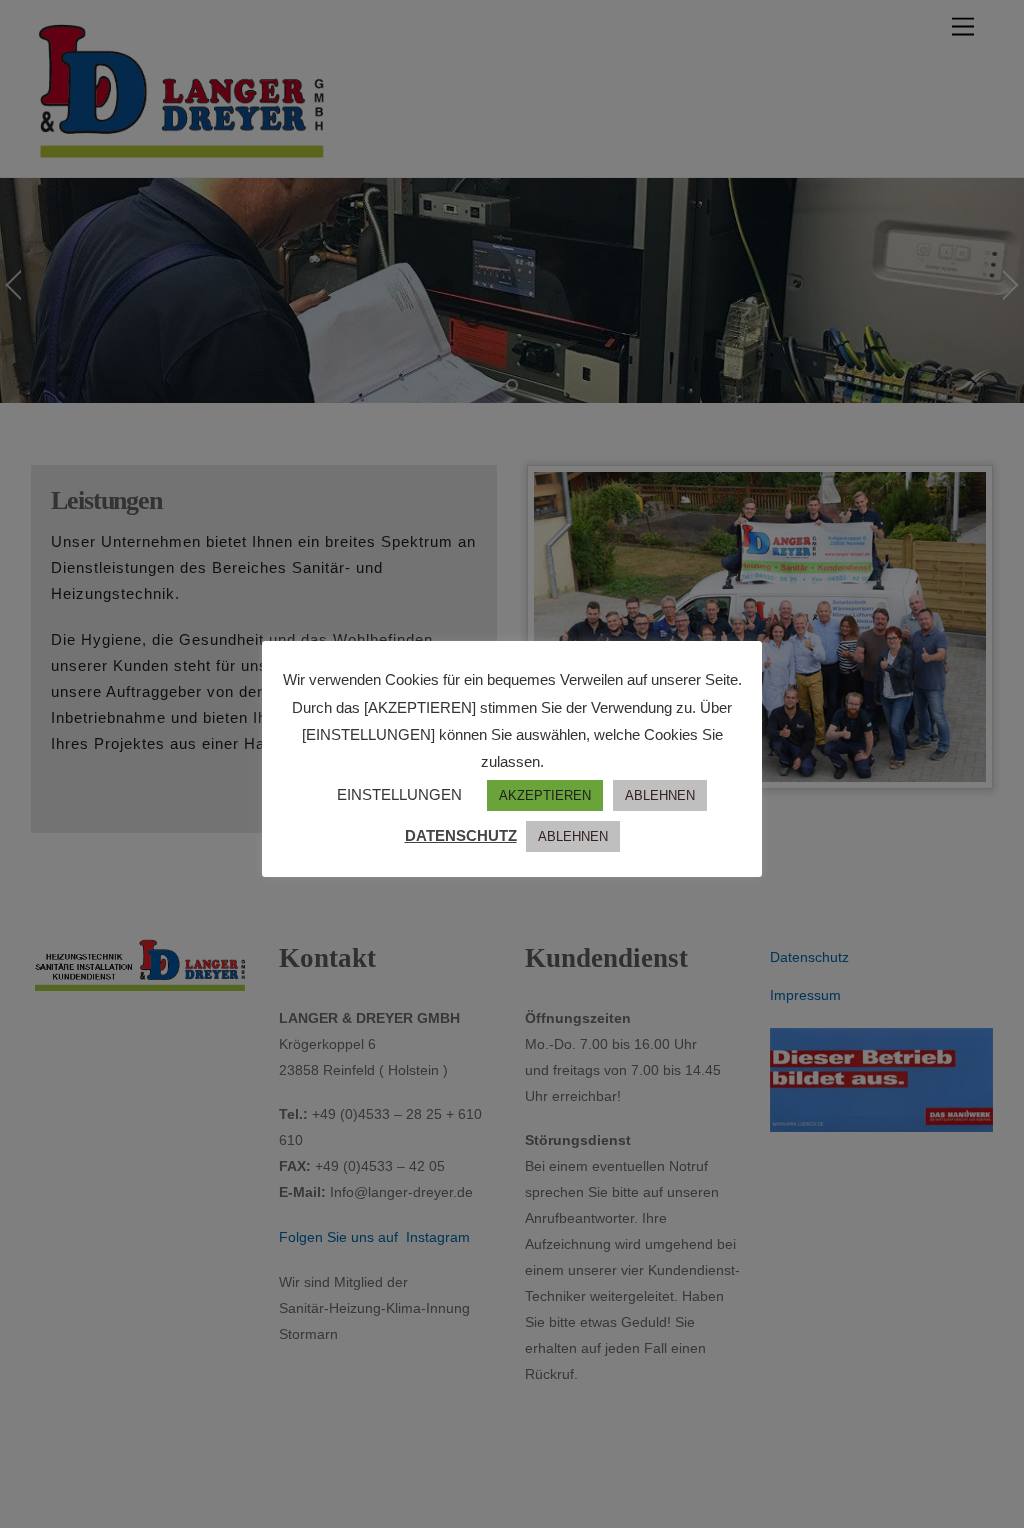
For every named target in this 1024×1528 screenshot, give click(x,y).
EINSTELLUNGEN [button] (399, 794)
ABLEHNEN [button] (660, 795)
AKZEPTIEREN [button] (545, 795)
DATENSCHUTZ (461, 835)
